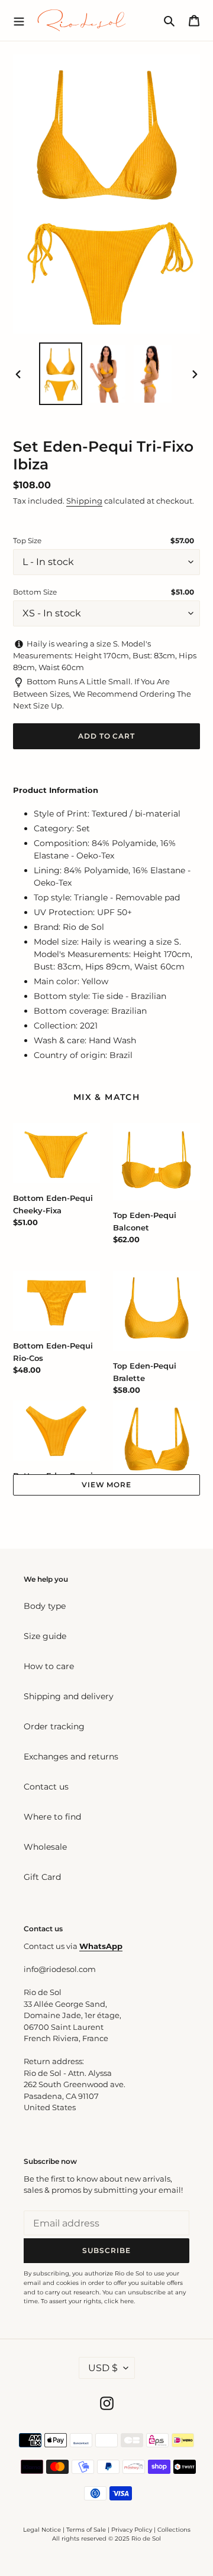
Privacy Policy (133, 2530)
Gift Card (42, 1877)
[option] (60, 373)
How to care (49, 1666)
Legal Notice (42, 2530)
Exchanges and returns (71, 1756)
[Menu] (19, 20)
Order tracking (54, 1726)
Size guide (45, 1636)
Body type (45, 1606)
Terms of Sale (86, 2530)
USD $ (103, 2368)
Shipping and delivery (69, 1696)
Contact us (46, 1787)
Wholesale (45, 1847)
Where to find (52, 1817)
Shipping (84, 501)
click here (119, 2301)
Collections (174, 2530)
